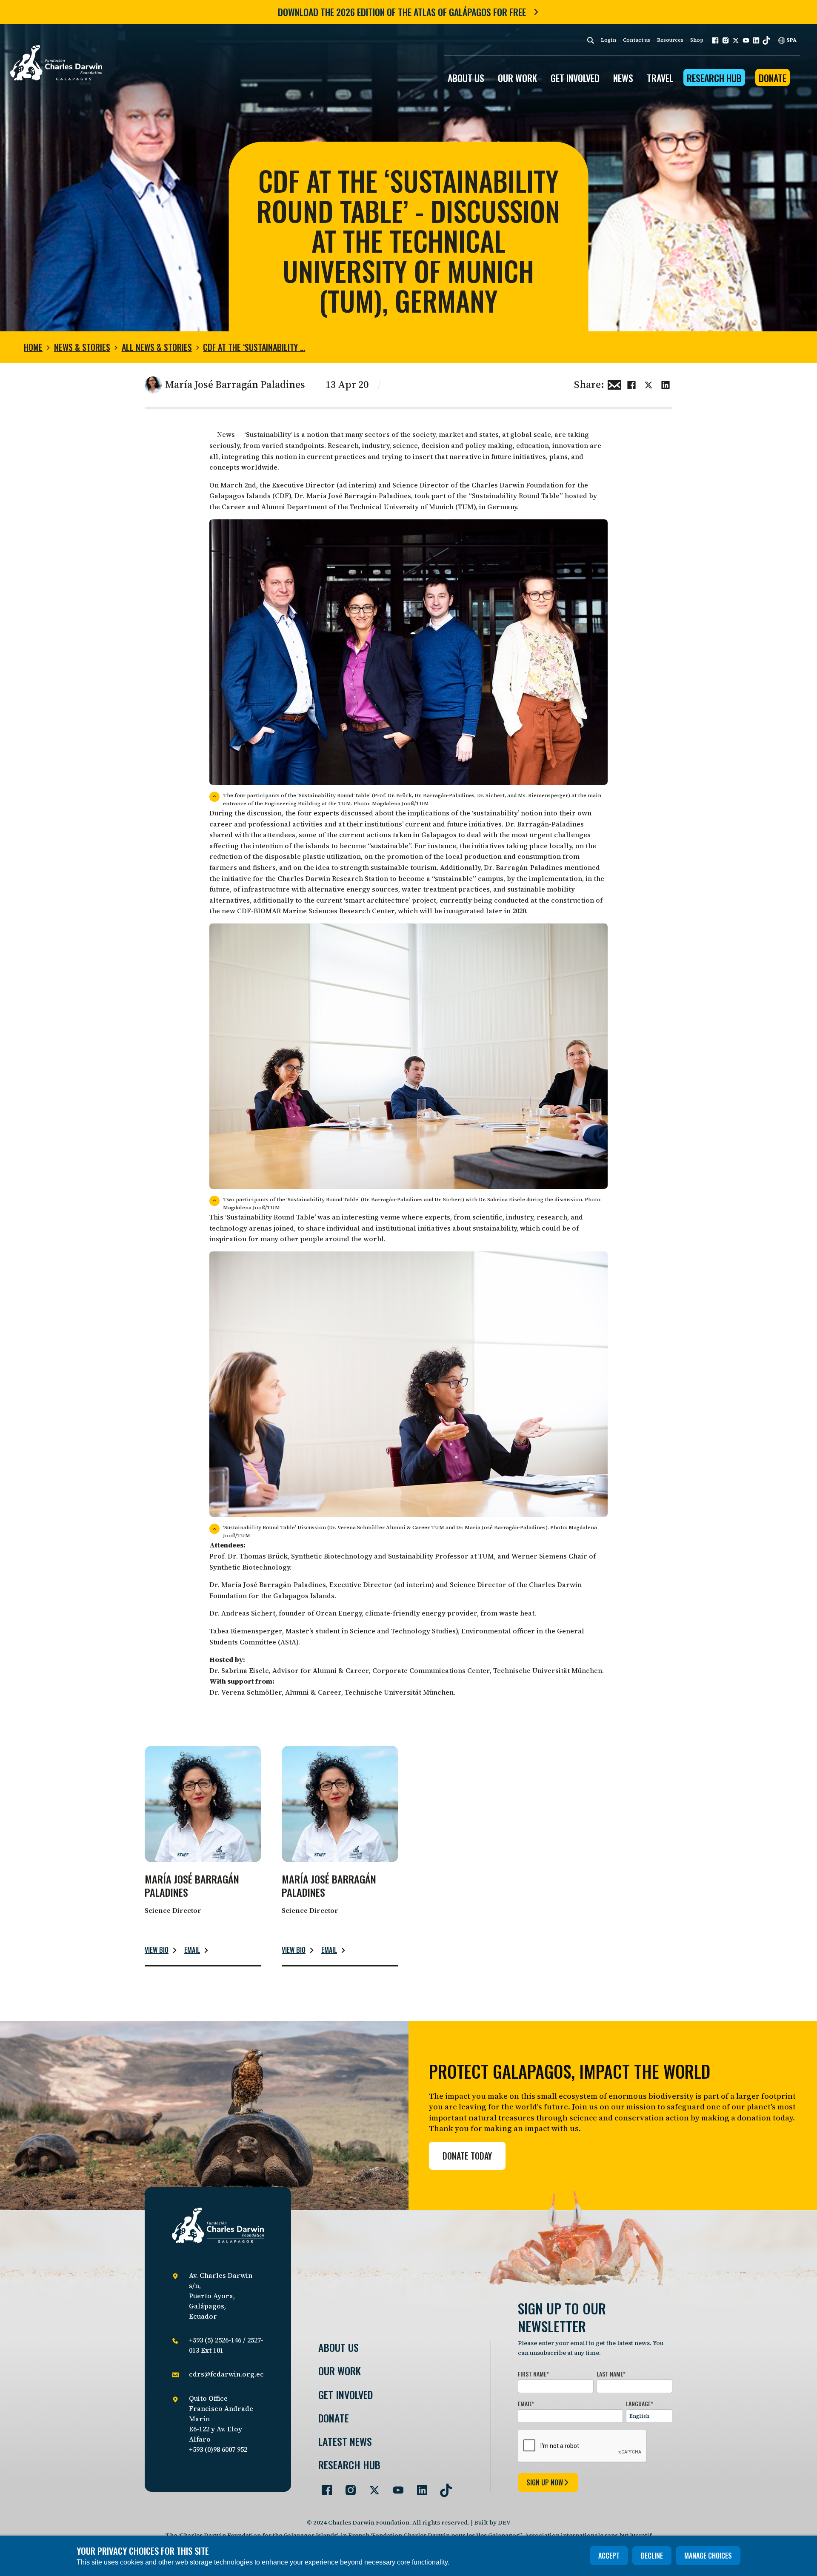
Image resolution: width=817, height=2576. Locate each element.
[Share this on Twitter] (648, 384)
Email (192, 1950)
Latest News (345, 2441)
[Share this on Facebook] (631, 384)
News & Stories (82, 347)
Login (608, 40)
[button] (715, 40)
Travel (660, 78)
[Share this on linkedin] (666, 384)
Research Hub (714, 78)
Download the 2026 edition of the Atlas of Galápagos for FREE (402, 12)
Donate (773, 78)
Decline (652, 2556)
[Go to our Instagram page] (347, 2487)
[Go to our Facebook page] (323, 2487)
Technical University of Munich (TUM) (413, 507)
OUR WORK (517, 78)
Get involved (346, 2395)
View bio (157, 1950)
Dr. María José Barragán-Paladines (353, 496)
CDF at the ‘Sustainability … (254, 347)
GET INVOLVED (575, 78)
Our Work (340, 2371)
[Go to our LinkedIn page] (419, 2487)
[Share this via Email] (614, 384)
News (623, 78)
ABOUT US (466, 78)
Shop (697, 40)
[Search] (591, 40)
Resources (670, 40)
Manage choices (708, 2556)
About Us (339, 2347)
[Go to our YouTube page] (395, 2487)
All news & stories (157, 347)
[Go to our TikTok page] (443, 2487)
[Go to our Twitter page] (371, 2487)
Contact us (637, 40)
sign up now (545, 2482)
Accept (609, 2556)
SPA (791, 40)
